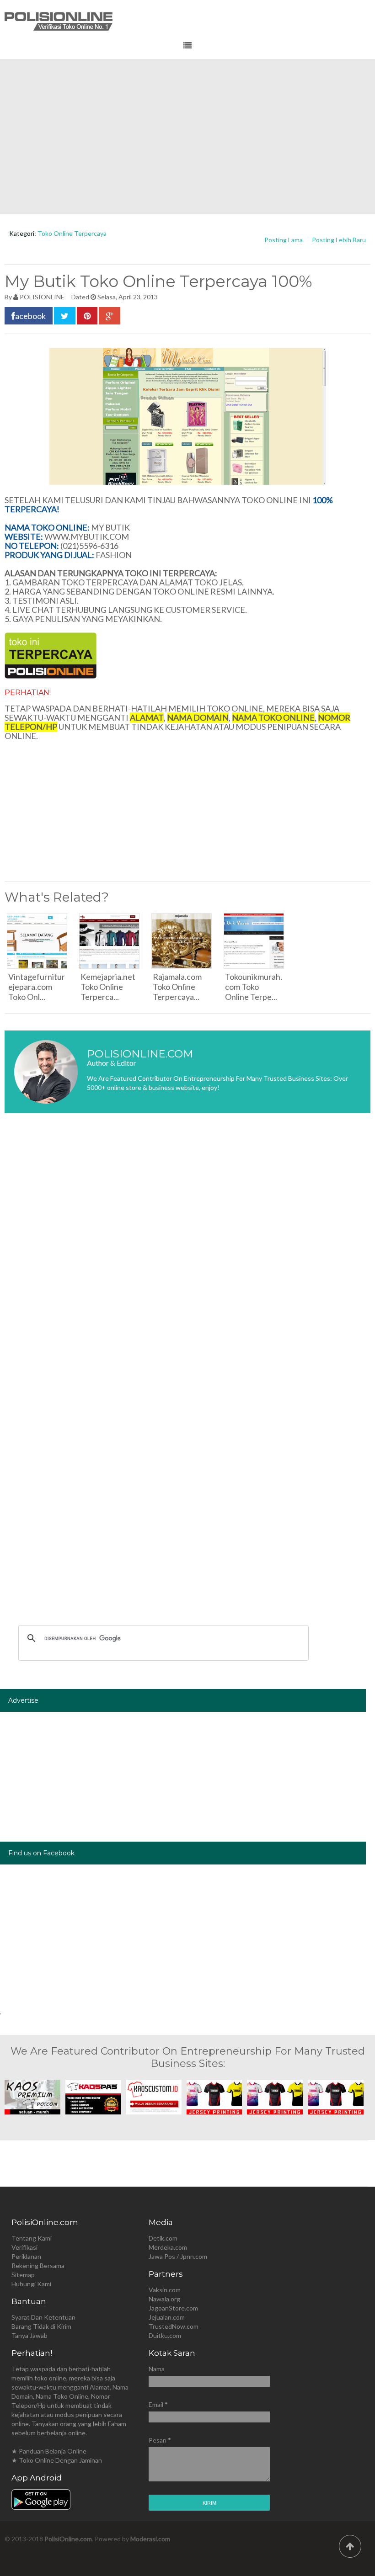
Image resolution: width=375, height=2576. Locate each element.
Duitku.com (165, 2335)
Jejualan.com (167, 2317)
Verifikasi (24, 2247)
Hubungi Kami (31, 2284)
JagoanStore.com (173, 2308)
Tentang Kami (32, 2238)
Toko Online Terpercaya (72, 233)
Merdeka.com (168, 2247)
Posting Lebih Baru (339, 240)
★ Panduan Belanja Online (49, 2451)
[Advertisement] (187, 137)
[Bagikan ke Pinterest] (87, 316)
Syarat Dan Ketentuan (43, 2317)
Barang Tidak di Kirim (41, 2326)
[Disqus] (187, 1257)
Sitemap (23, 2275)
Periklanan (26, 2256)
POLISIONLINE (42, 297)
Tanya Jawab (29, 2335)
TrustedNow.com (174, 2326)
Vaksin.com (165, 2290)
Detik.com (163, 2238)
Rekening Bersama (38, 2265)
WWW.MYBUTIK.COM (87, 536)
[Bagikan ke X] (65, 316)
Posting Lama (284, 240)
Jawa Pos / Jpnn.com (178, 2256)
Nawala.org (164, 2299)
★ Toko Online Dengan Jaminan (57, 2460)
